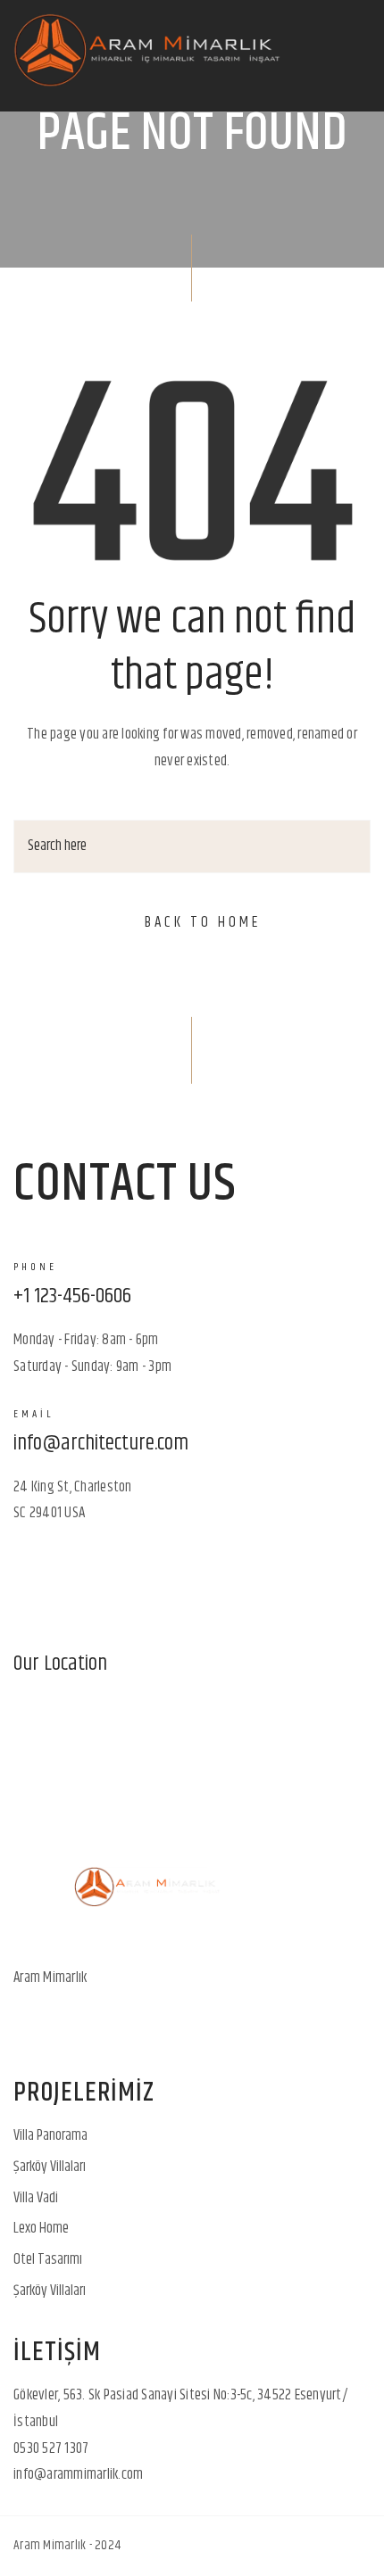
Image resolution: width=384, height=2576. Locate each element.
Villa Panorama (50, 2135)
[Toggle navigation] (352, 56)
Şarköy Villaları (50, 2167)
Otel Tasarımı (48, 2259)
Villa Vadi (36, 2198)
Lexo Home (41, 2228)
